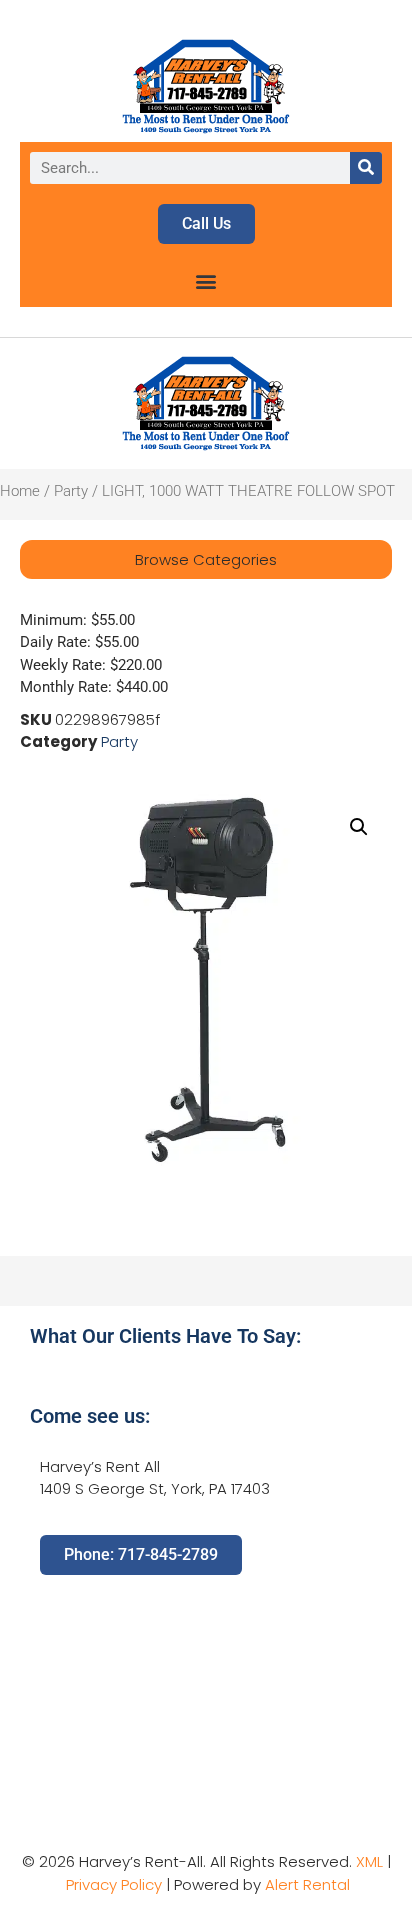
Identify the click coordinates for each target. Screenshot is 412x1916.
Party (71, 491)
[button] (206, 280)
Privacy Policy (114, 1884)
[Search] (366, 168)
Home (20, 491)
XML (369, 1861)
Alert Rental (307, 1884)
